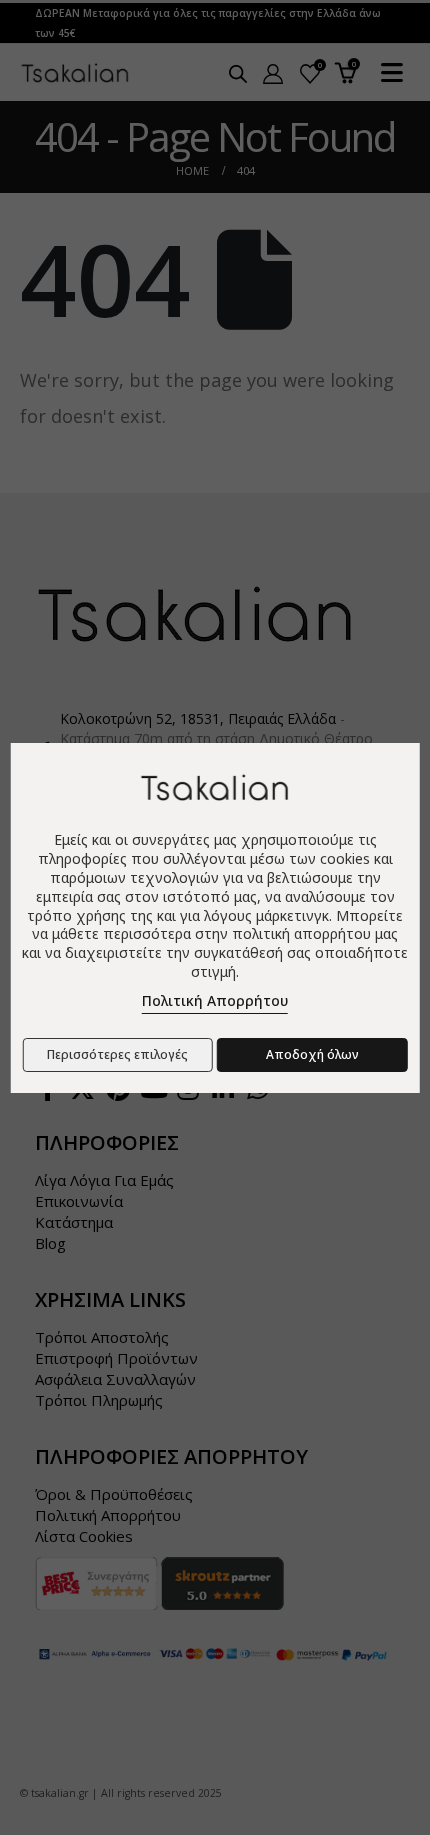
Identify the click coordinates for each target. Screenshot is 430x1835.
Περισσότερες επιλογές (117, 1054)
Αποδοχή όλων (312, 1054)
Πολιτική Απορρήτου (215, 1000)
